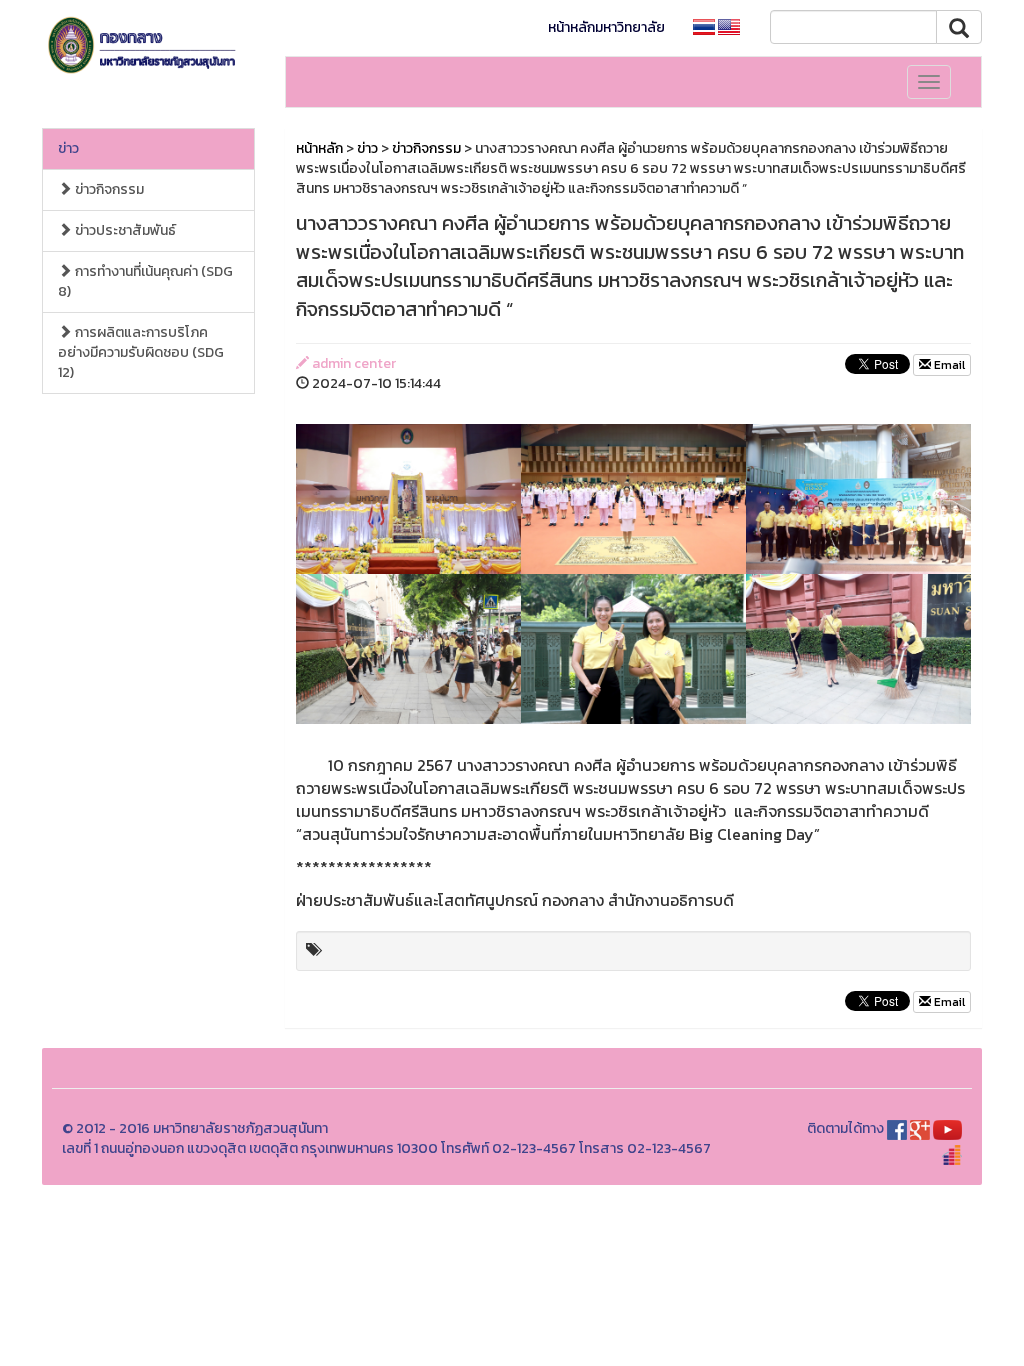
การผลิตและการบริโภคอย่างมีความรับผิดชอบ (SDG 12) (141, 352)
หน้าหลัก (319, 148)
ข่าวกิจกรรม (108, 189)
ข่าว (68, 148)
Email (948, 365)
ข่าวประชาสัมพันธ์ (124, 230)
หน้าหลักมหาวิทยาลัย (606, 27)
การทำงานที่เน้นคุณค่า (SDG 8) (145, 281)
